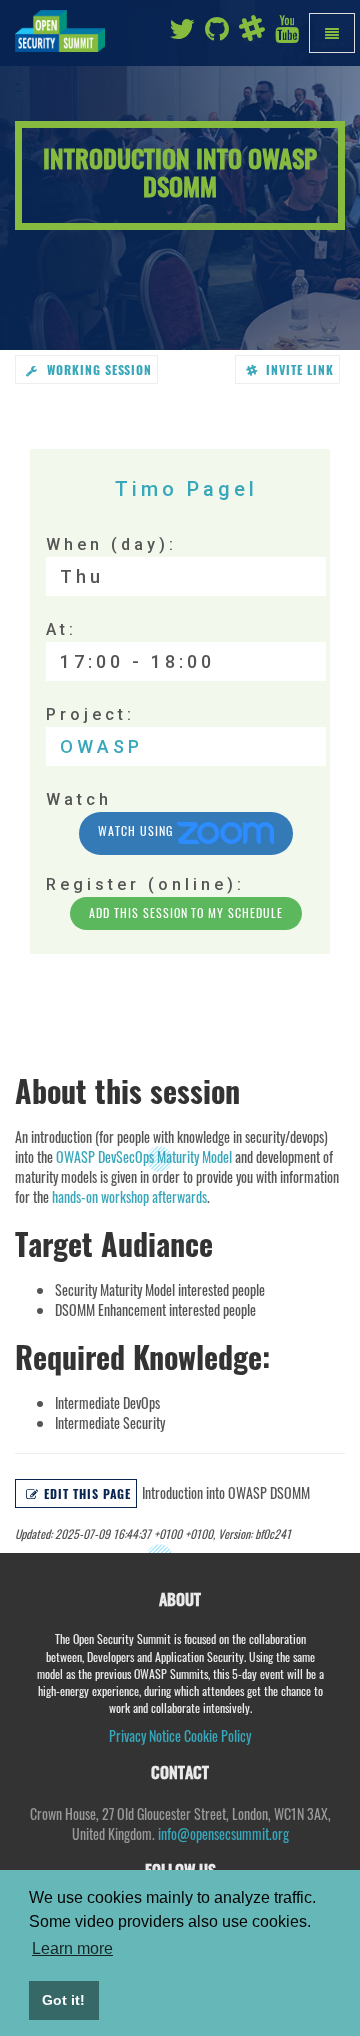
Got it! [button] (63, 2000)
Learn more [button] (72, 1948)
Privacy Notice (145, 1735)
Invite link (298, 369)
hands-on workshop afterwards (129, 1196)
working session (97, 369)
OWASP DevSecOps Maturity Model (144, 1156)
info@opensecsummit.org (223, 1833)
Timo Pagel (186, 489)
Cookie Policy (217, 1735)
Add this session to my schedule (186, 912)
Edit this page (87, 1493)
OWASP (101, 746)
